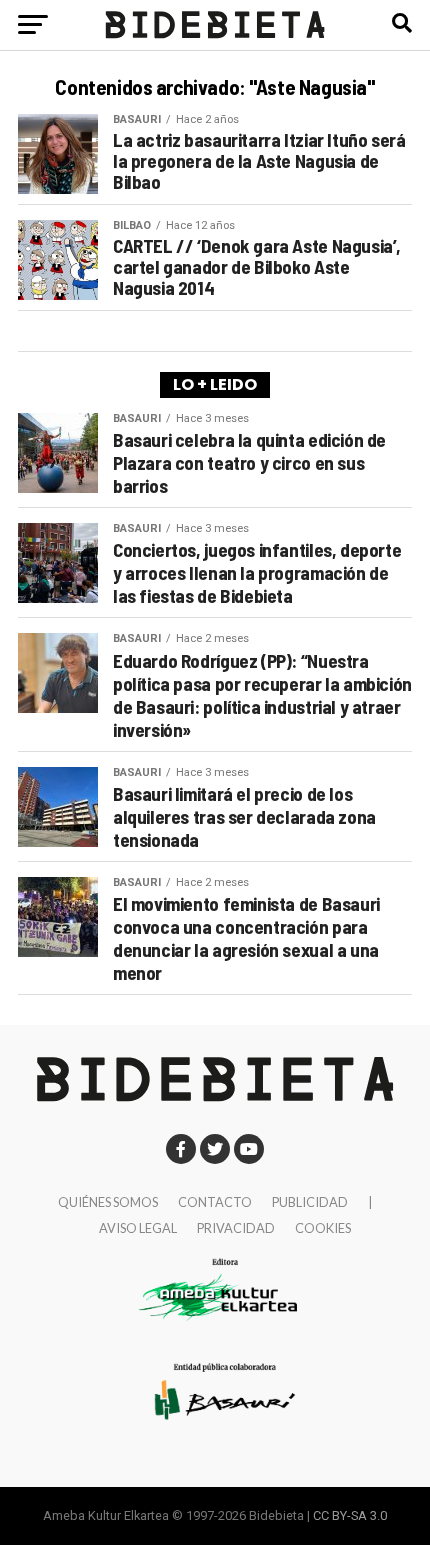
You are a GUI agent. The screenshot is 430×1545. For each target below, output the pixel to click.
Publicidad (310, 1202)
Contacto (215, 1202)
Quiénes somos (108, 1202)
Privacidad (236, 1228)
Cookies (323, 1228)
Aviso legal (138, 1228)
